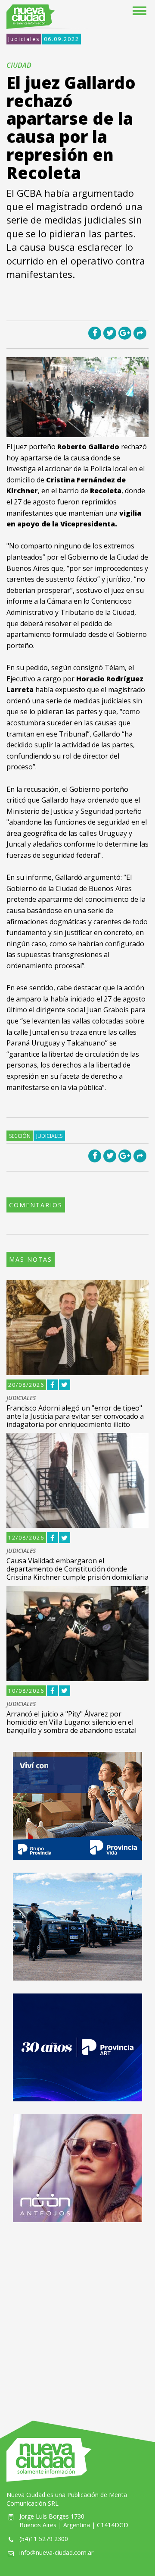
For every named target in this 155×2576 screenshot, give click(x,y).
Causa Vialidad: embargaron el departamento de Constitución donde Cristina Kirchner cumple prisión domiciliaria (77, 1569)
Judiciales (24, 39)
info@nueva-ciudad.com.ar (56, 2552)
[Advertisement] (77, 2313)
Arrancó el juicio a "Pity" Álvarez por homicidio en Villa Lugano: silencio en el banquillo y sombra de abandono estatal (71, 1722)
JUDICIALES (21, 1398)
